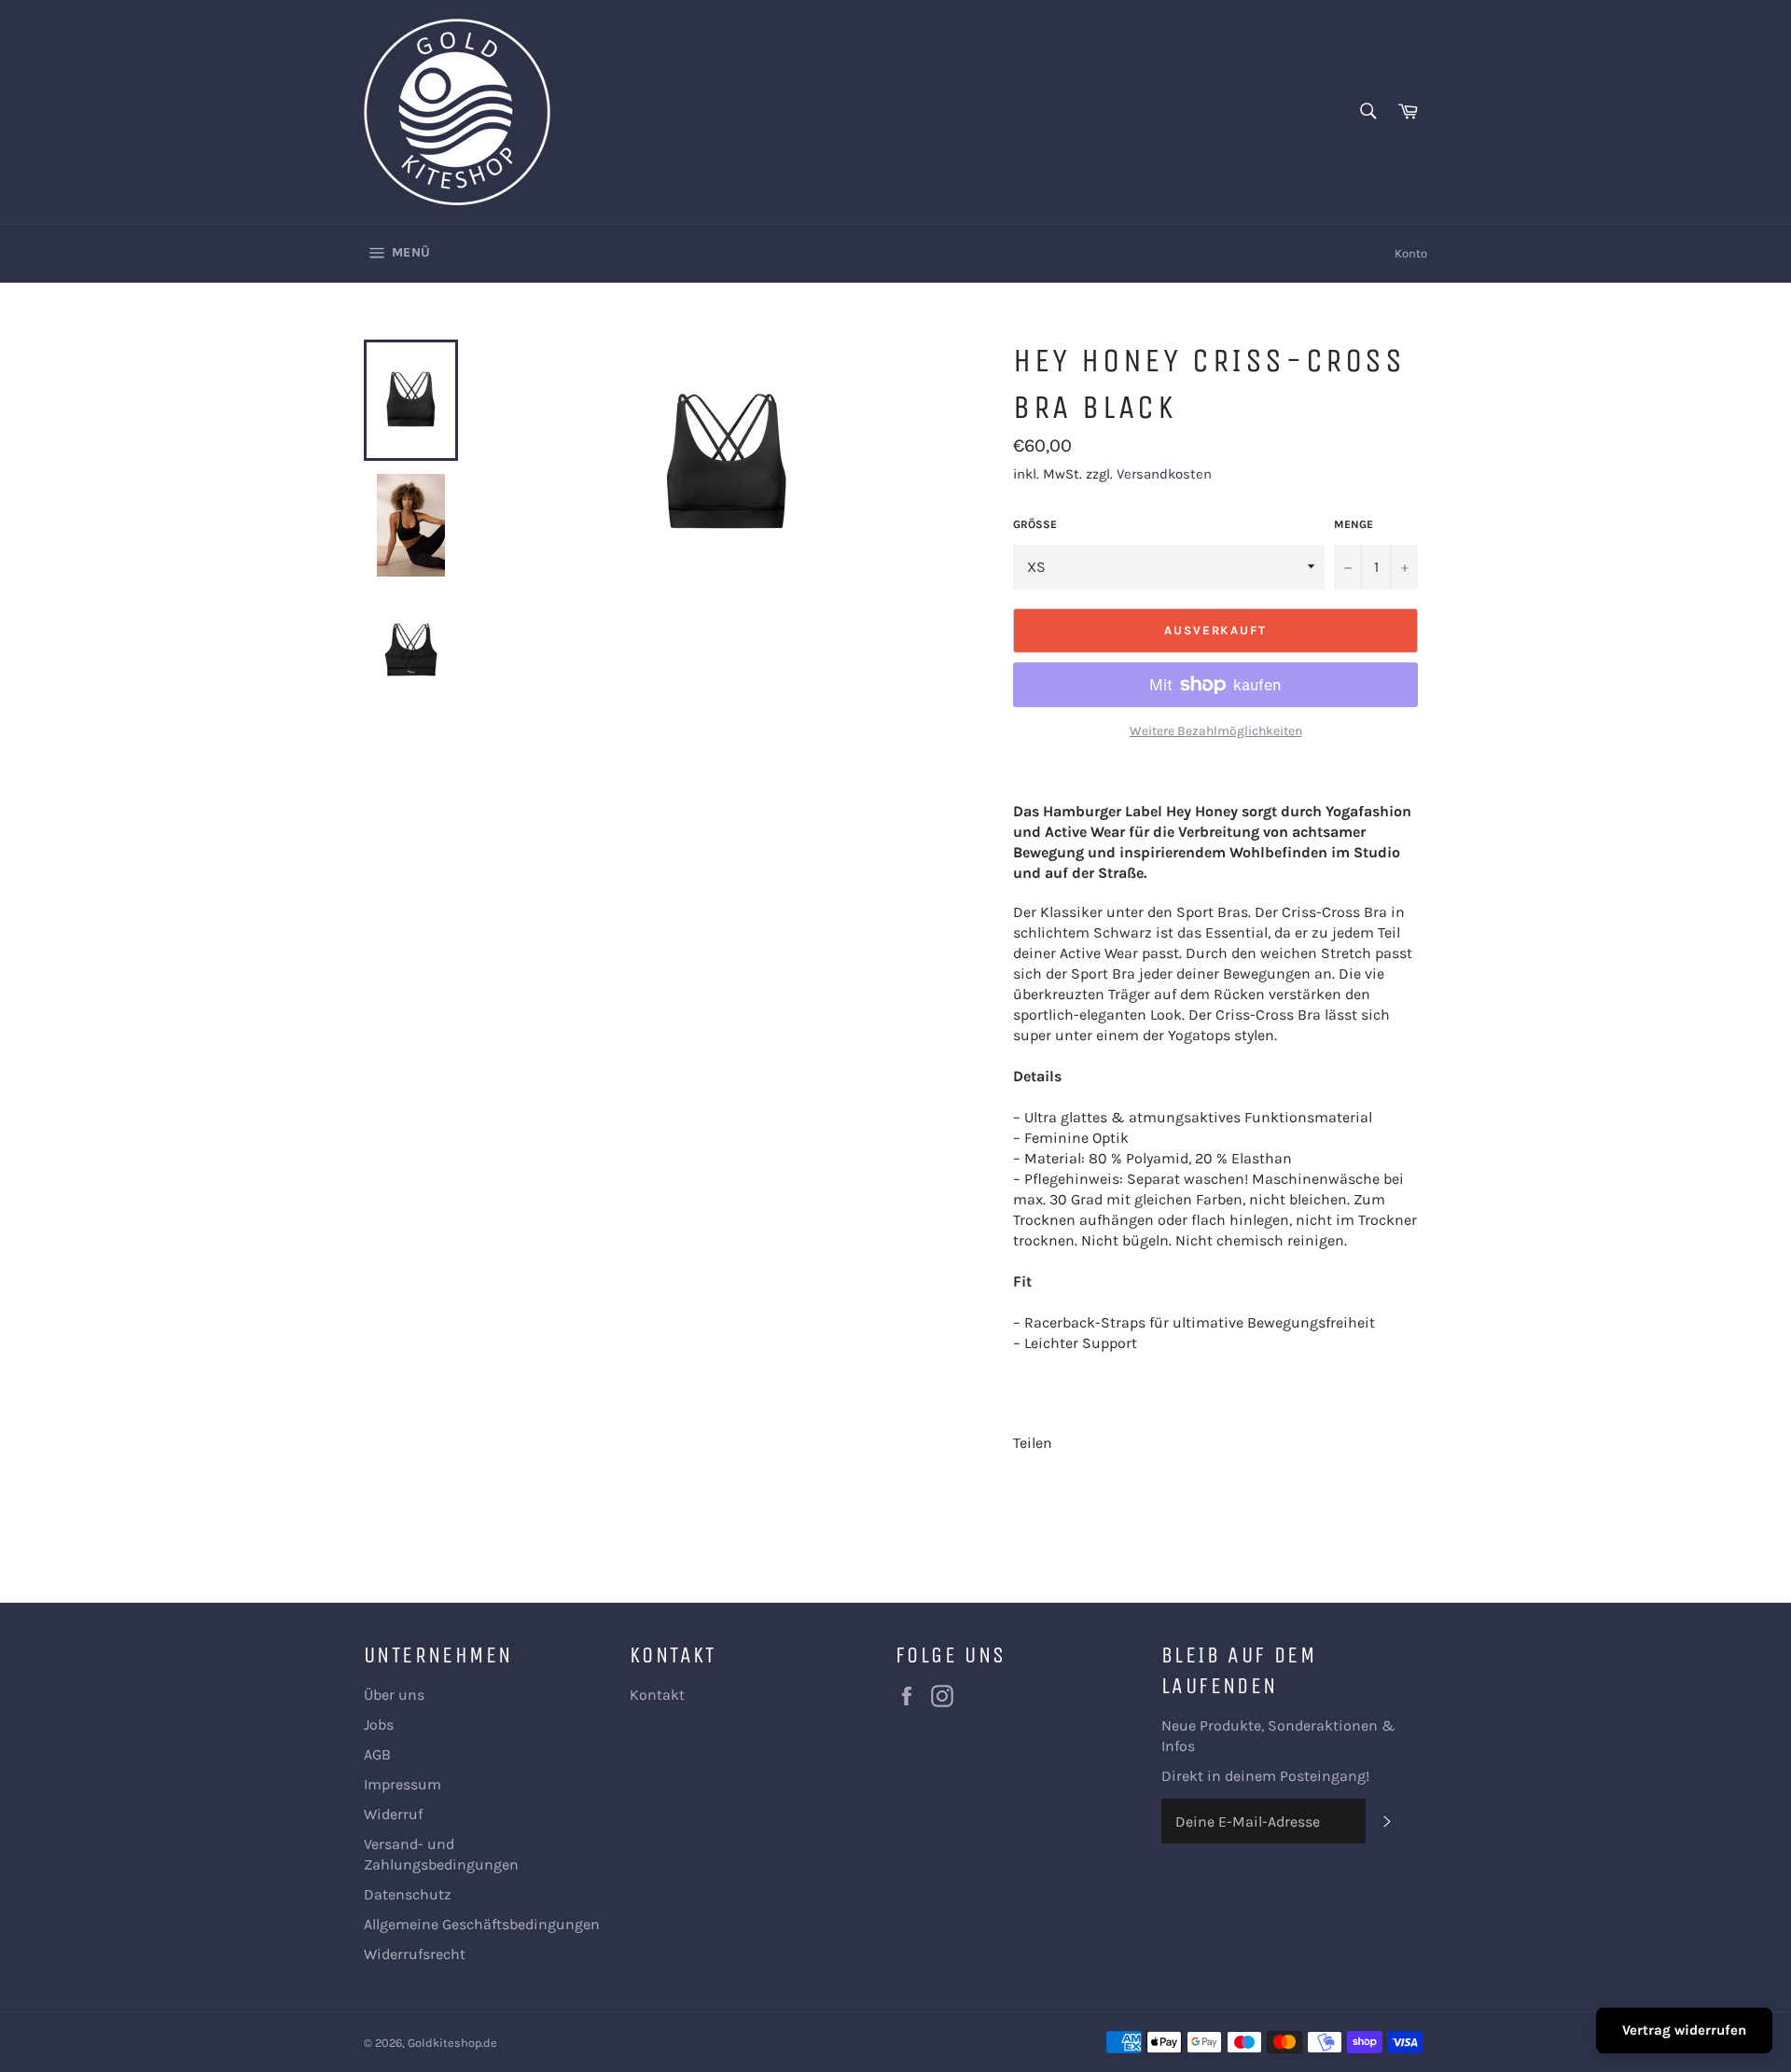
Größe (1035, 524)
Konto (1411, 253)
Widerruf (393, 1814)
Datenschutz (408, 1894)
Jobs (379, 1724)
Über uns (394, 1695)
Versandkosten (1164, 474)
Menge (1354, 524)
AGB (377, 1754)
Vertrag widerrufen (1684, 2030)
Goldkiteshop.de (452, 2043)
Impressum (403, 1784)
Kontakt (657, 1695)
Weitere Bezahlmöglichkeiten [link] (1216, 731)
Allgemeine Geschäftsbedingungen (482, 1924)
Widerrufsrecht (415, 1954)
